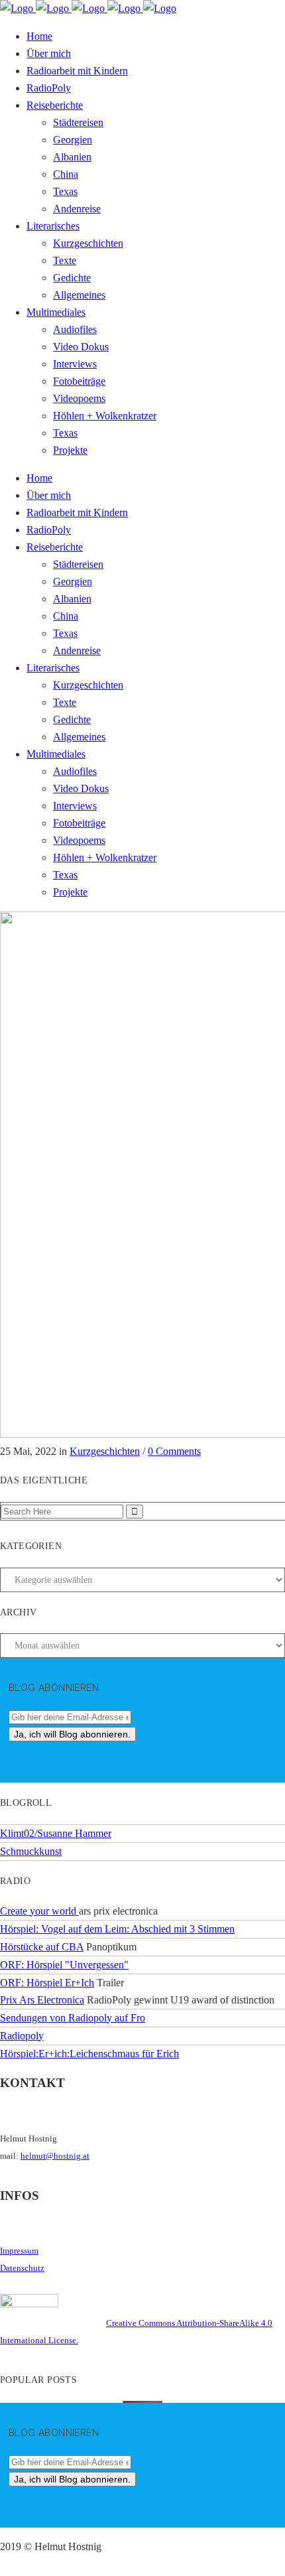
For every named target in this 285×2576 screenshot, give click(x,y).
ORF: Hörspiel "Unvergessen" (64, 1965)
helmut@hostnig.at (55, 2156)
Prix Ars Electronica (42, 2000)
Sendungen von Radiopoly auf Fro (73, 2018)
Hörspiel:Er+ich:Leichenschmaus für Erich (89, 2054)
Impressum (19, 2251)
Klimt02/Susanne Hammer (56, 1833)
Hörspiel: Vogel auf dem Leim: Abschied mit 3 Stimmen (117, 1929)
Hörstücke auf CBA (42, 1947)
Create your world (39, 1911)
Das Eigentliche (44, 1480)
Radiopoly (22, 2036)
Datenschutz (22, 2268)
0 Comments (174, 1451)
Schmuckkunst (31, 1851)
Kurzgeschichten (105, 1451)
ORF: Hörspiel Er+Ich (47, 1983)
